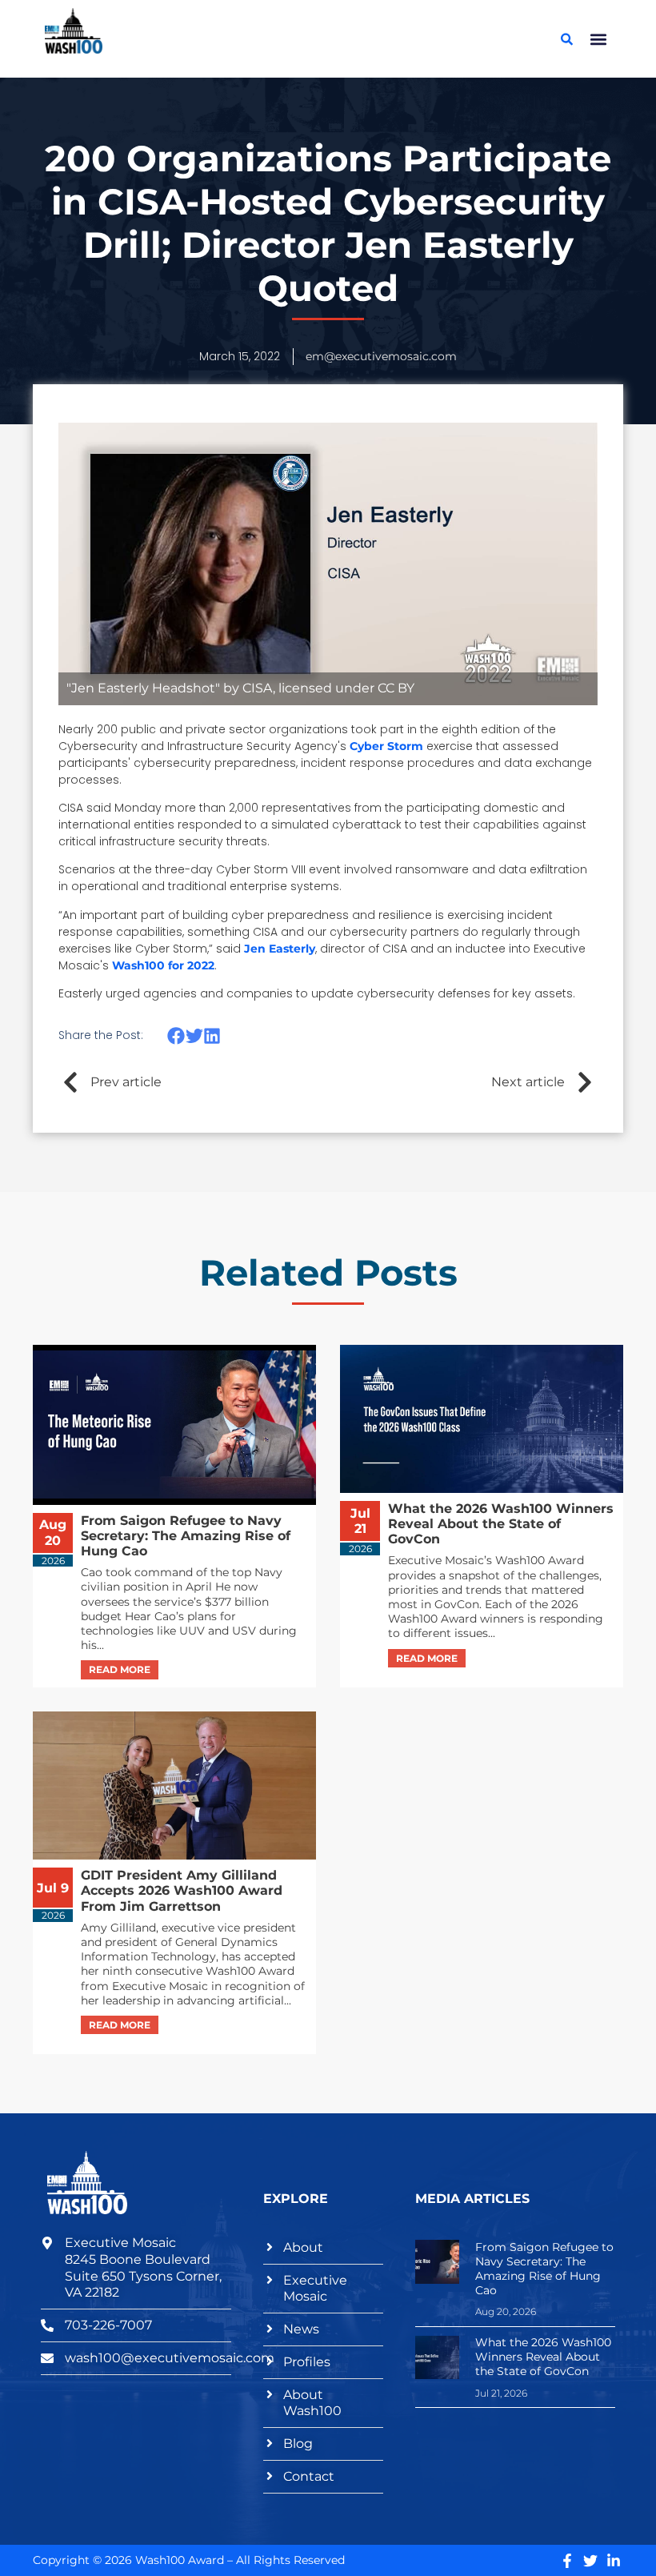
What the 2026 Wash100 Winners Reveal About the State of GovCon (543, 2357)
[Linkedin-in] (614, 2561)
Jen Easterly (280, 949)
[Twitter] (590, 2561)
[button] (598, 39)
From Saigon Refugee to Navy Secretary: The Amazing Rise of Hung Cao (544, 2269)
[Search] (566, 39)
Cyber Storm (386, 746)
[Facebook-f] (567, 2561)
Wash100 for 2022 (163, 965)
